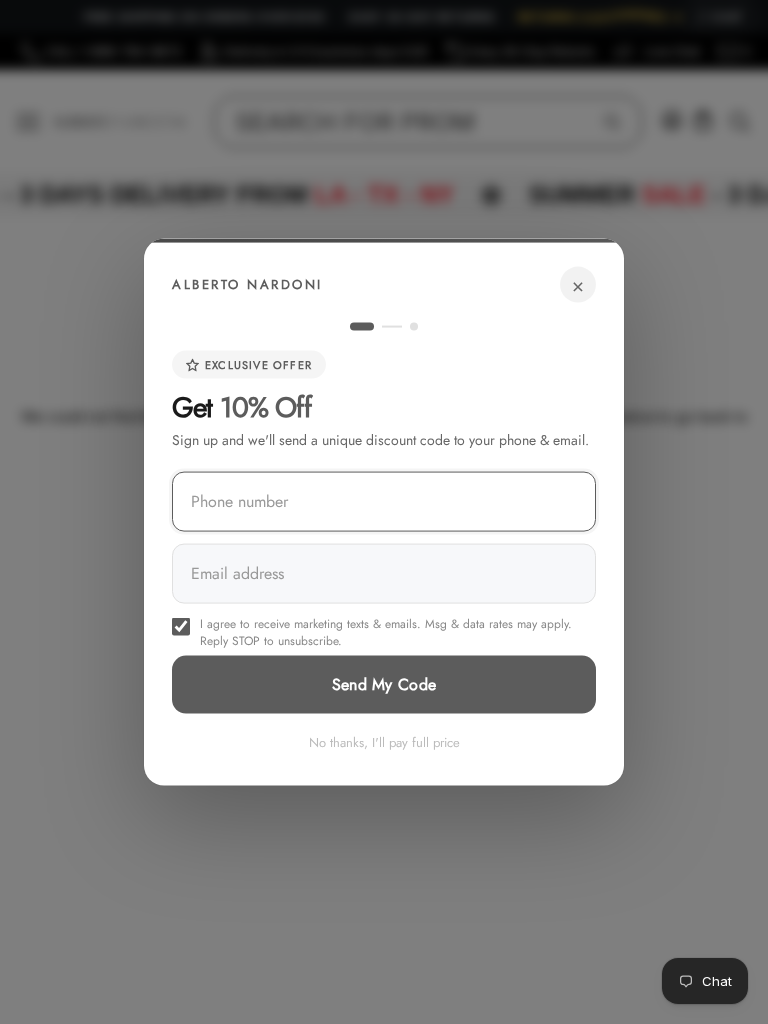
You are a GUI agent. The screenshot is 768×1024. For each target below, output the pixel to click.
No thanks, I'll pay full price (384, 742)
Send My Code (384, 684)
